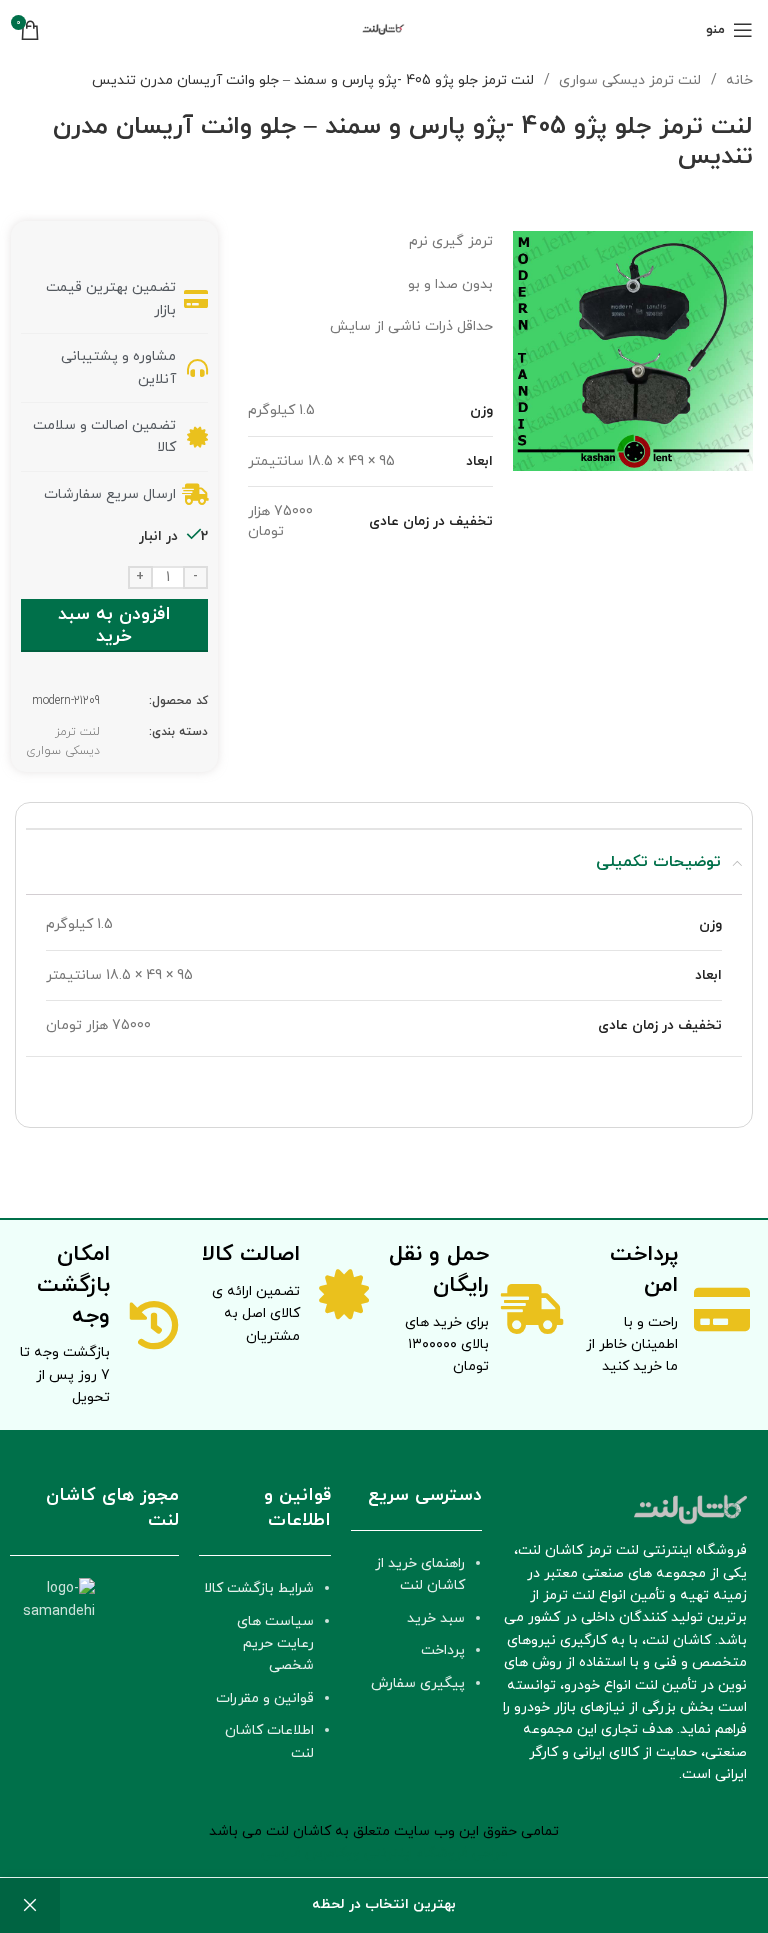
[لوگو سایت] (384, 28)
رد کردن (30, 1905)
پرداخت (443, 1650)
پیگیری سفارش (418, 1683)
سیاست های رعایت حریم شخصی (275, 1644)
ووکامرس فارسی (310, 1853)
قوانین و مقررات (265, 1698)
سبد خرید (436, 1618)
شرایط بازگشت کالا (259, 1588)
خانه (737, 80)
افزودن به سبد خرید (114, 625)
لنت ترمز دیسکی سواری (628, 80)
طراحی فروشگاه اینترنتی (436, 1853)
